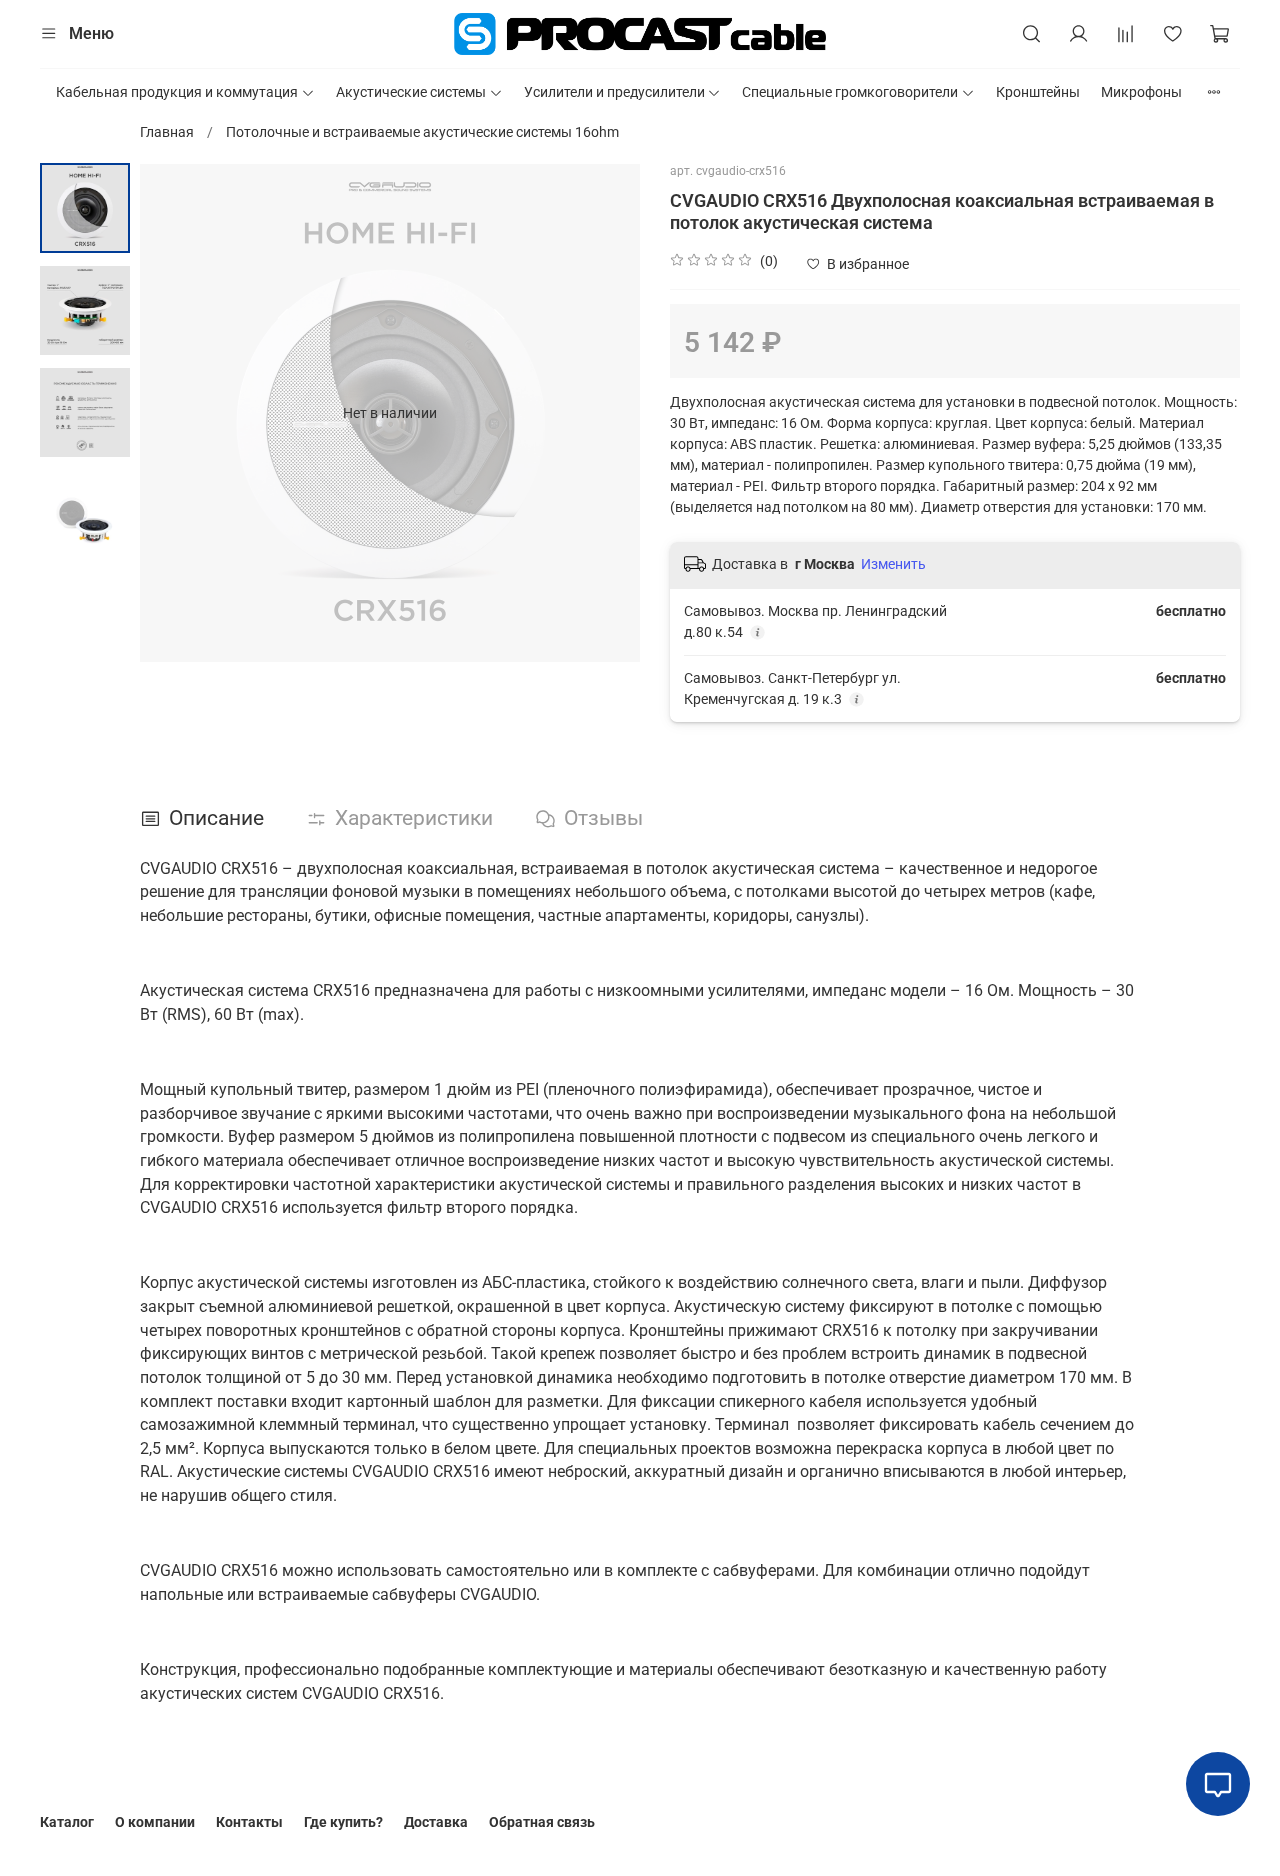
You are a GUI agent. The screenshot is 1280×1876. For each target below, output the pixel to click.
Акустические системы (411, 92)
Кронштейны (1038, 92)
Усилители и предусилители (614, 92)
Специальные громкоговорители (850, 92)
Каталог (67, 1822)
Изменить (893, 564)
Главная (167, 132)
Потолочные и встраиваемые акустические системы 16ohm (422, 132)
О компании (155, 1822)
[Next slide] (605, 413)
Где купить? (343, 1822)
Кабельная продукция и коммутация (177, 92)
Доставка (436, 1822)
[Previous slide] (175, 413)
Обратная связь (542, 1822)
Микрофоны (1141, 92)
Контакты (249, 1822)
